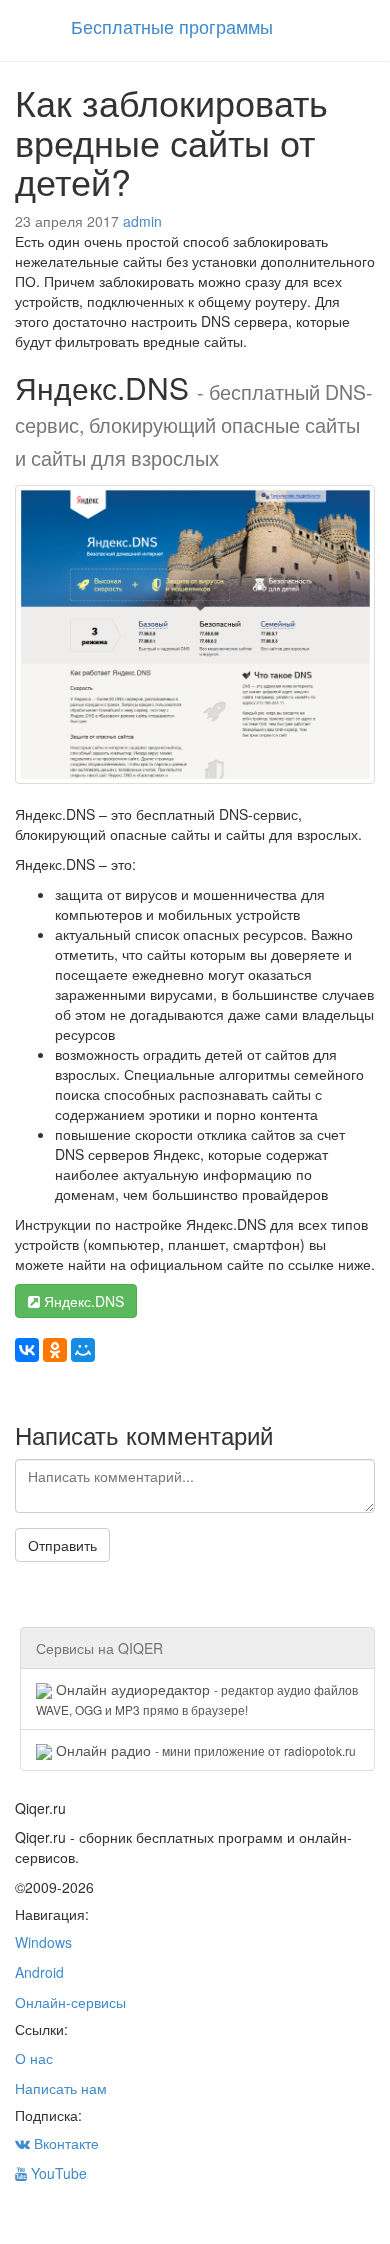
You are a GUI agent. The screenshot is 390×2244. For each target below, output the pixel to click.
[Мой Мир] (83, 1350)
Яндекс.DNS (82, 1301)
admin (142, 221)
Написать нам (61, 2088)
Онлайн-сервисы (70, 2002)
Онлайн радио (204, 1750)
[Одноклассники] (55, 1350)
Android (39, 1972)
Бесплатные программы (172, 26)
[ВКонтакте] (27, 1350)
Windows (43, 1942)
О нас (34, 2058)
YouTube (57, 2173)
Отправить (62, 1545)
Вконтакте (64, 2143)
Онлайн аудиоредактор (197, 1698)
